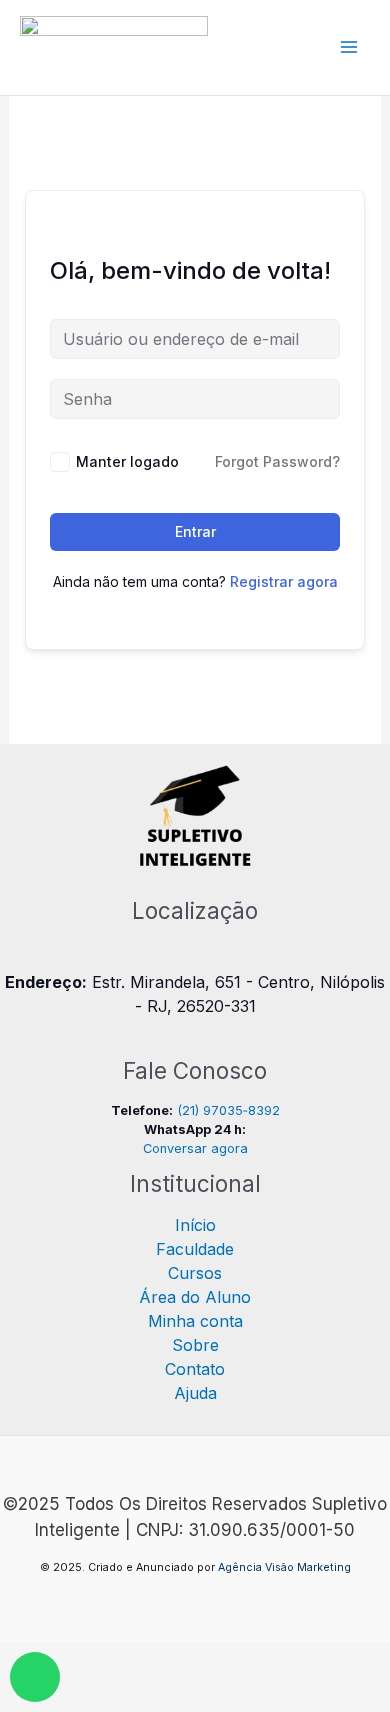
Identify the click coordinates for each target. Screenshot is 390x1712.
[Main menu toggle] (349, 47)
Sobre (195, 1345)
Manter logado (127, 461)
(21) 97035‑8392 (228, 1110)
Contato (195, 1369)
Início (195, 1225)
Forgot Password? (277, 461)
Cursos (195, 1273)
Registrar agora (284, 581)
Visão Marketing (308, 1567)
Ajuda (195, 1393)
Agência (240, 1567)
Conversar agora (195, 1148)
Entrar (195, 531)
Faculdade (195, 1249)
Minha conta (195, 1321)
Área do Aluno (195, 1297)
